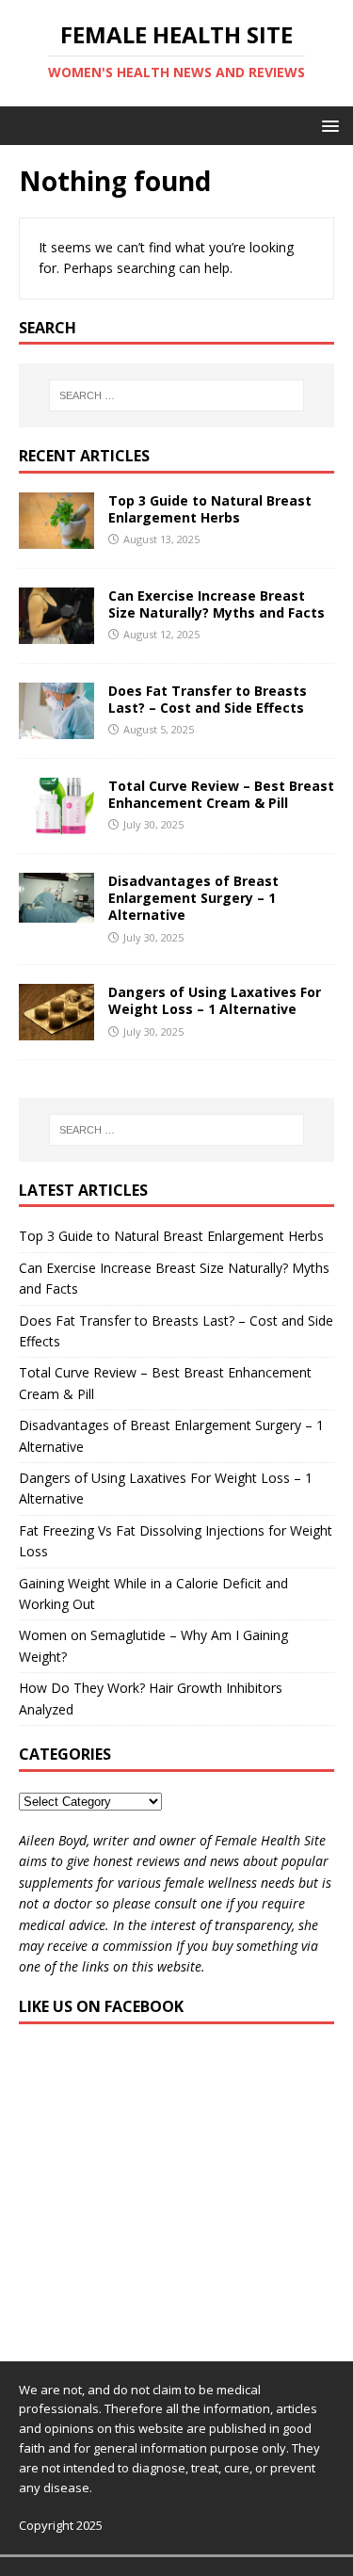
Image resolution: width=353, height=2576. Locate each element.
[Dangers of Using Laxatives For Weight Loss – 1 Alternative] (56, 1030)
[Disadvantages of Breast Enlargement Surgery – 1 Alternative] (56, 911)
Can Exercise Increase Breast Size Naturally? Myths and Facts (217, 604)
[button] (327, 125)
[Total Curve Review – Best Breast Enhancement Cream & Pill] (56, 823)
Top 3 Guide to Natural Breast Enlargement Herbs (210, 509)
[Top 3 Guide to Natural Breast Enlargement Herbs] (56, 537)
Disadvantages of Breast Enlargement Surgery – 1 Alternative (193, 898)
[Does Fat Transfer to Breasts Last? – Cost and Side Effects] (56, 728)
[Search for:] (177, 395)
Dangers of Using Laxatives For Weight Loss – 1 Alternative (215, 1000)
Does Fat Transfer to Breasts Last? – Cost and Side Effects (208, 699)
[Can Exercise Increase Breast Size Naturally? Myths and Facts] (56, 632)
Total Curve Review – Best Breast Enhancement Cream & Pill (221, 794)
